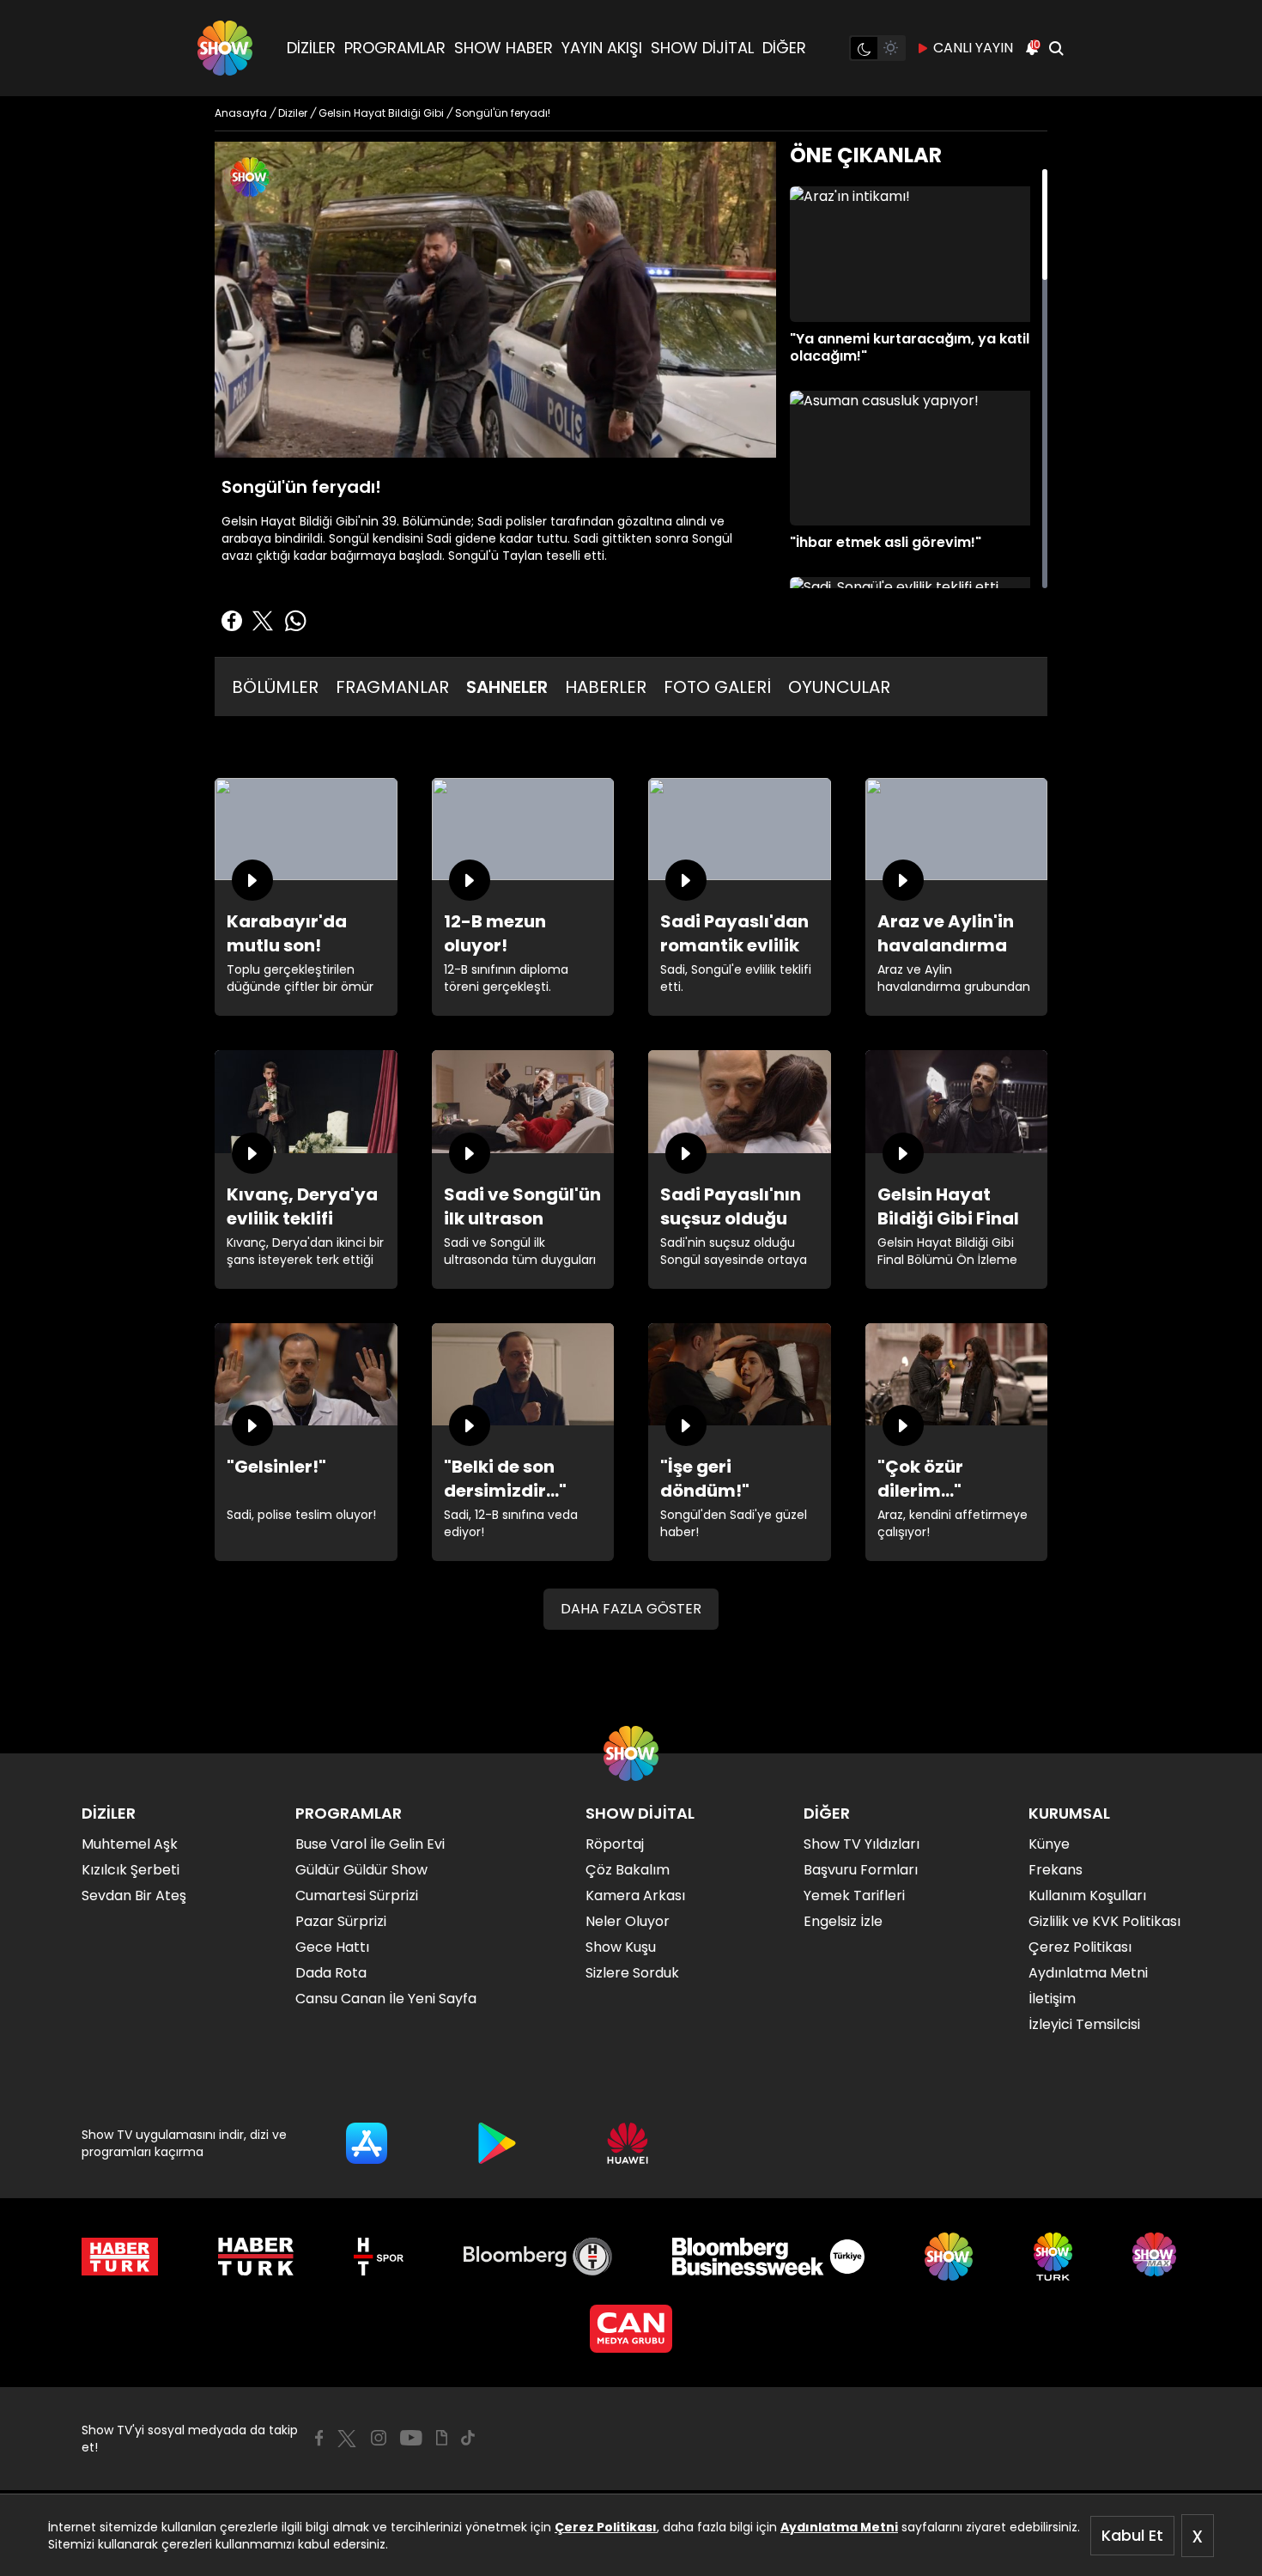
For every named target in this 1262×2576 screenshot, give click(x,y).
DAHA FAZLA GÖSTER (631, 1609)
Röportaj (615, 1844)
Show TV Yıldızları (862, 1844)
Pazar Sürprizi (341, 1921)
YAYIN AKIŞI (602, 48)
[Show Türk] (1053, 2257)
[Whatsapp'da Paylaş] (295, 621)
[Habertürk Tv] (256, 2257)
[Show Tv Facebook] (319, 2438)
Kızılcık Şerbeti (130, 1870)
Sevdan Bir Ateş (134, 1896)
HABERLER (606, 687)
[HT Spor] (378, 2257)
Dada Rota (331, 1973)
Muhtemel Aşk (130, 1844)
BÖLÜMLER (275, 687)
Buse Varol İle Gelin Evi (370, 1844)
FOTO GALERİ (717, 687)
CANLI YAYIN (973, 48)
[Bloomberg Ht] (538, 2257)
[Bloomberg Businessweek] (768, 2257)
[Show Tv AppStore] (367, 2143)
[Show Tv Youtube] (411, 2438)
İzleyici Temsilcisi (1084, 2024)
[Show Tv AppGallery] (628, 2143)
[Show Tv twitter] (347, 2439)
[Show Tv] (225, 48)
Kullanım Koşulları (1087, 1896)
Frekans (1056, 1870)
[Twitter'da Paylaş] (263, 621)
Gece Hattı (332, 1947)
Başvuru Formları (861, 1870)
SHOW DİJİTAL (702, 48)
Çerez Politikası (606, 2527)
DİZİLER (311, 48)
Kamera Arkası (635, 1896)
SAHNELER (507, 687)
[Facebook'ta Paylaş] (232, 621)
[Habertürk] (120, 2257)
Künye (1049, 1844)
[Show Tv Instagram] (379, 2438)
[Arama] (1056, 48)
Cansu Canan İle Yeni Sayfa (386, 1999)
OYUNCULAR (839, 687)
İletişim (1052, 1999)
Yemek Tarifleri (854, 1896)
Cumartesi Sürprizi (357, 1896)
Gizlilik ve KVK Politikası (1104, 1921)
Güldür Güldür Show (361, 1870)
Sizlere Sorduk (632, 1973)
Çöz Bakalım (628, 1870)
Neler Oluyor (628, 1921)
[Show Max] (1156, 2257)
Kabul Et (1132, 2535)
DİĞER (784, 48)
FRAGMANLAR (392, 687)
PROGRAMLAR (395, 48)
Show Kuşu (621, 1947)
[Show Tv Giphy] (442, 2438)
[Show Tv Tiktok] (468, 2438)
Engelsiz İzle (843, 1921)
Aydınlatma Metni (839, 2527)
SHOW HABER (504, 48)
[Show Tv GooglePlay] (497, 2143)
